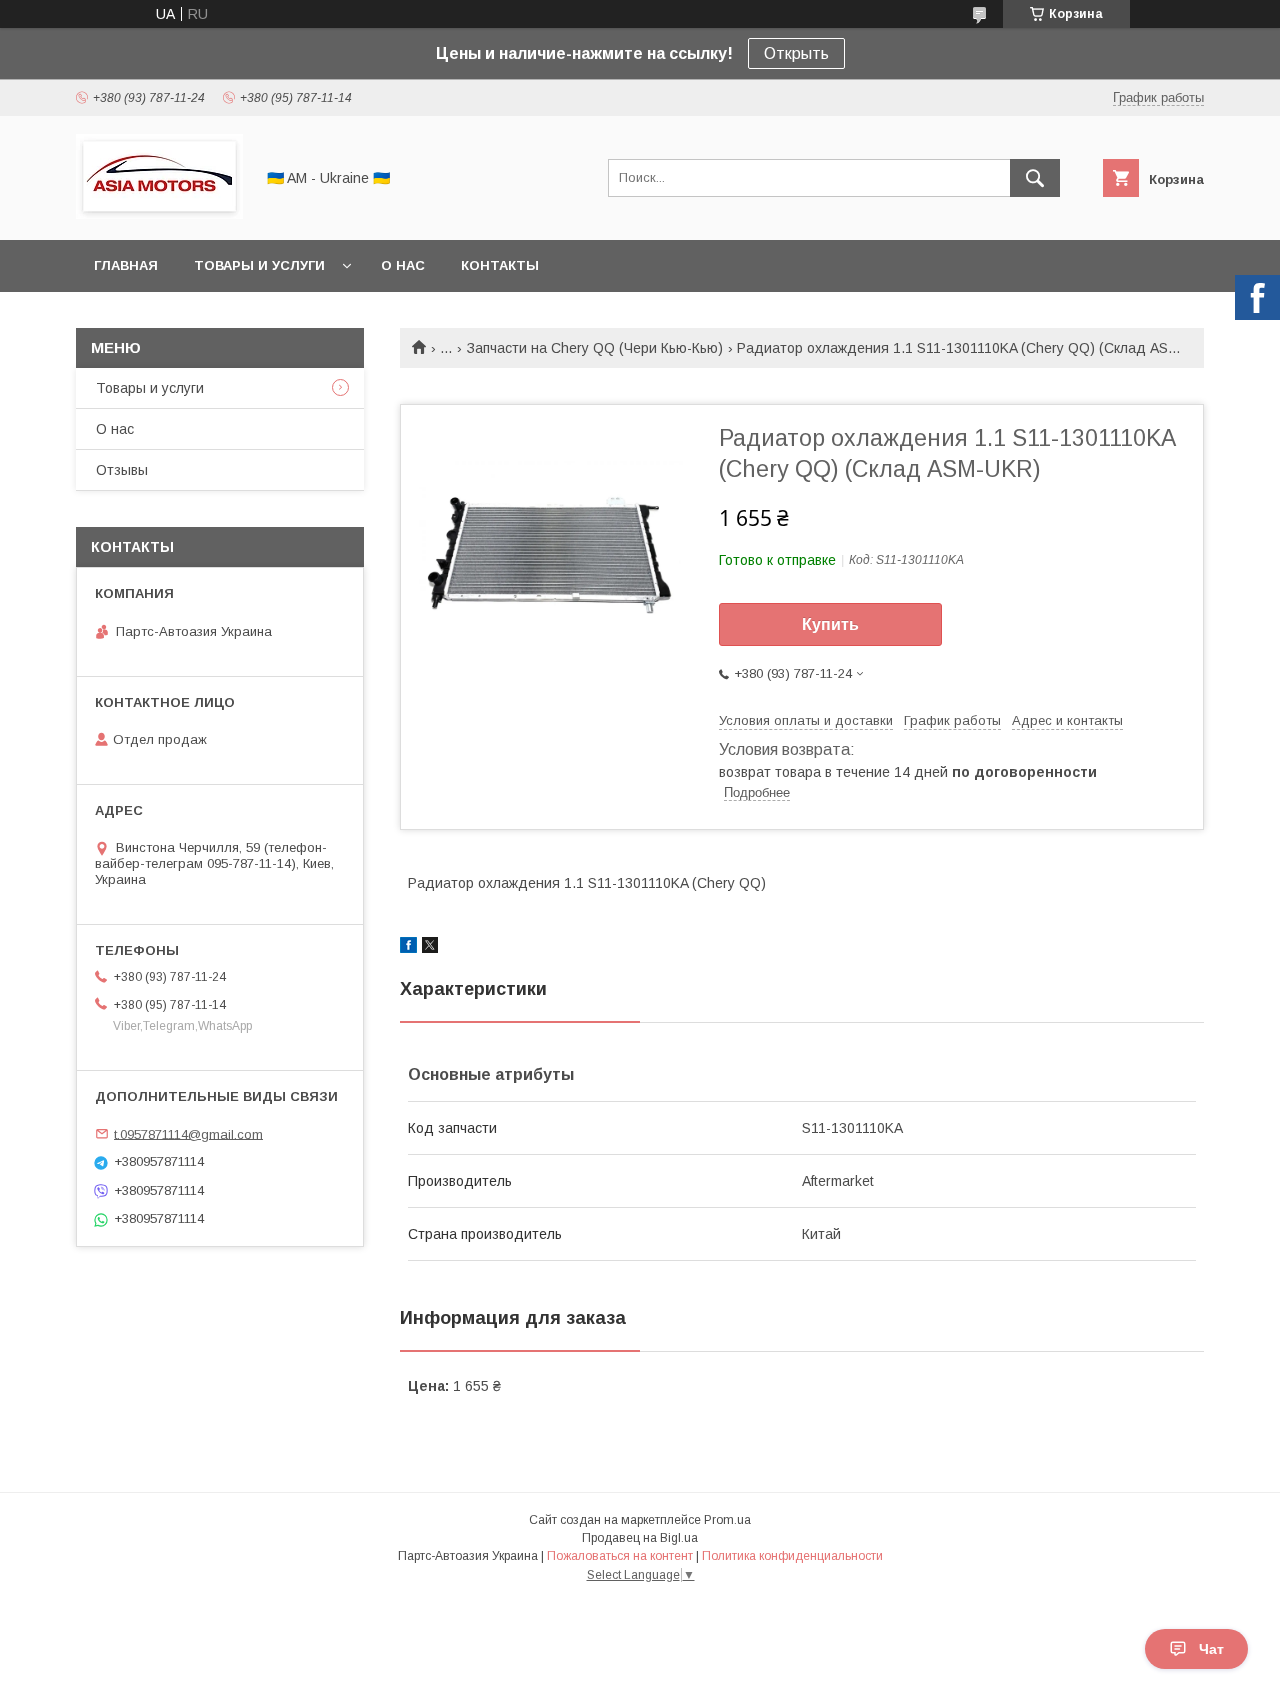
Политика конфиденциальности (792, 1556)
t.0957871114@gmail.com (188, 1133)
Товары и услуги (259, 265)
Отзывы (122, 470)
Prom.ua (727, 1520)
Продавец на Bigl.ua (640, 1538)
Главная (126, 265)
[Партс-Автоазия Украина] (159, 214)
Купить (830, 624)
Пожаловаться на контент (620, 1556)
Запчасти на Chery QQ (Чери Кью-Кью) (595, 348)
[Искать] (1035, 178)
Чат (1211, 1649)
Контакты (500, 265)
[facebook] (408, 948)
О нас (403, 265)
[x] (430, 948)
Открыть (796, 53)
